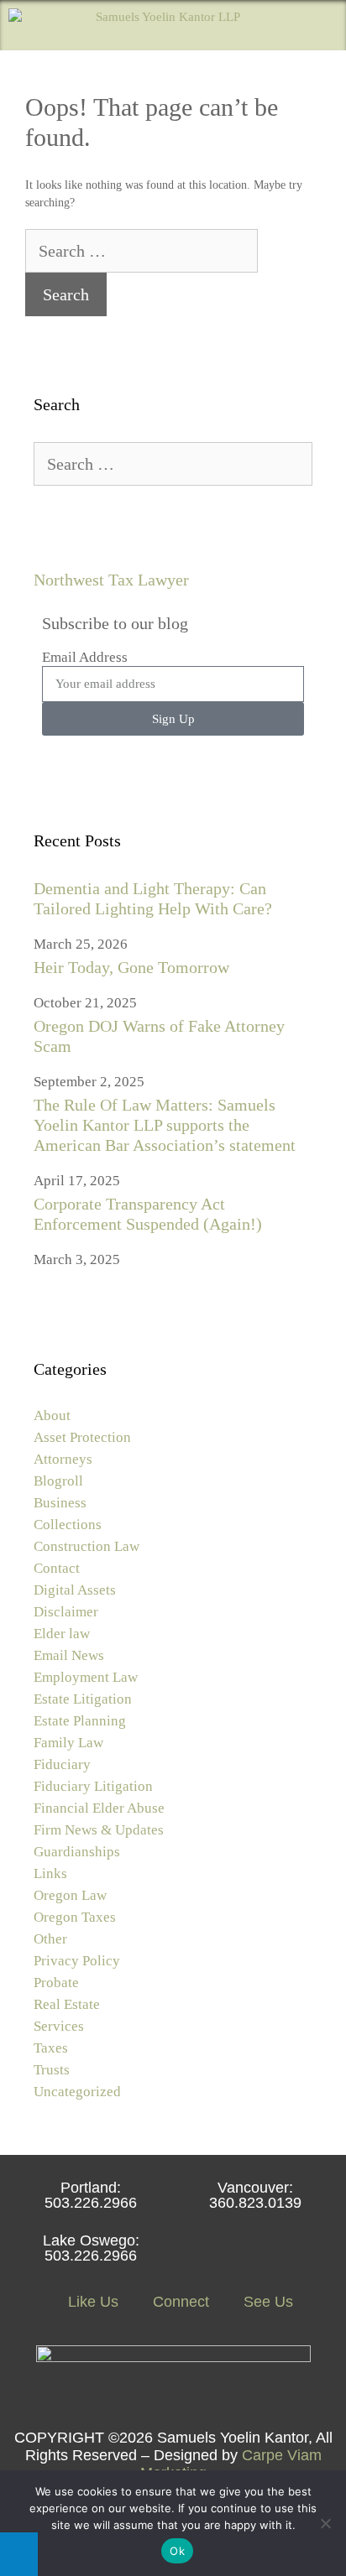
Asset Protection (82, 1437)
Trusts (52, 2070)
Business (60, 1503)
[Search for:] (142, 253)
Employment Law (86, 1677)
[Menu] (321, 25)
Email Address (85, 657)
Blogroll (58, 1481)
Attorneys (63, 1459)
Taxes (51, 2048)
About (52, 1415)
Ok (177, 2551)
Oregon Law (70, 1895)
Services (59, 2026)
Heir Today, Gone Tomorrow (131, 967)
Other (50, 1939)
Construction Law (86, 1546)
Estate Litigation (83, 1699)
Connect (179, 2302)
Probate (56, 1983)
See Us (266, 2302)
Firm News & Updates (99, 1830)
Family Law (68, 1743)
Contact (57, 1568)
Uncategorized (77, 2092)
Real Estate (67, 2004)
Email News (69, 1655)
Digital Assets (75, 1590)
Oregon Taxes (75, 1917)
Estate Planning (80, 1721)
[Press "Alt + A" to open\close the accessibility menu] (19, 2554)
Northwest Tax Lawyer (111, 580)
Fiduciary (62, 1764)
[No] (325, 2523)
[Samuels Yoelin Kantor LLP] (124, 25)
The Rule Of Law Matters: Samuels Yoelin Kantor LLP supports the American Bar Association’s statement (165, 1125)
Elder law (62, 1634)
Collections (68, 1525)
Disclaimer (66, 1612)
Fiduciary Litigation (93, 1786)
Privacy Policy (77, 1961)
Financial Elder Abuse (99, 1808)
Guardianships (77, 1852)
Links (50, 1873)
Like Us (91, 2302)
